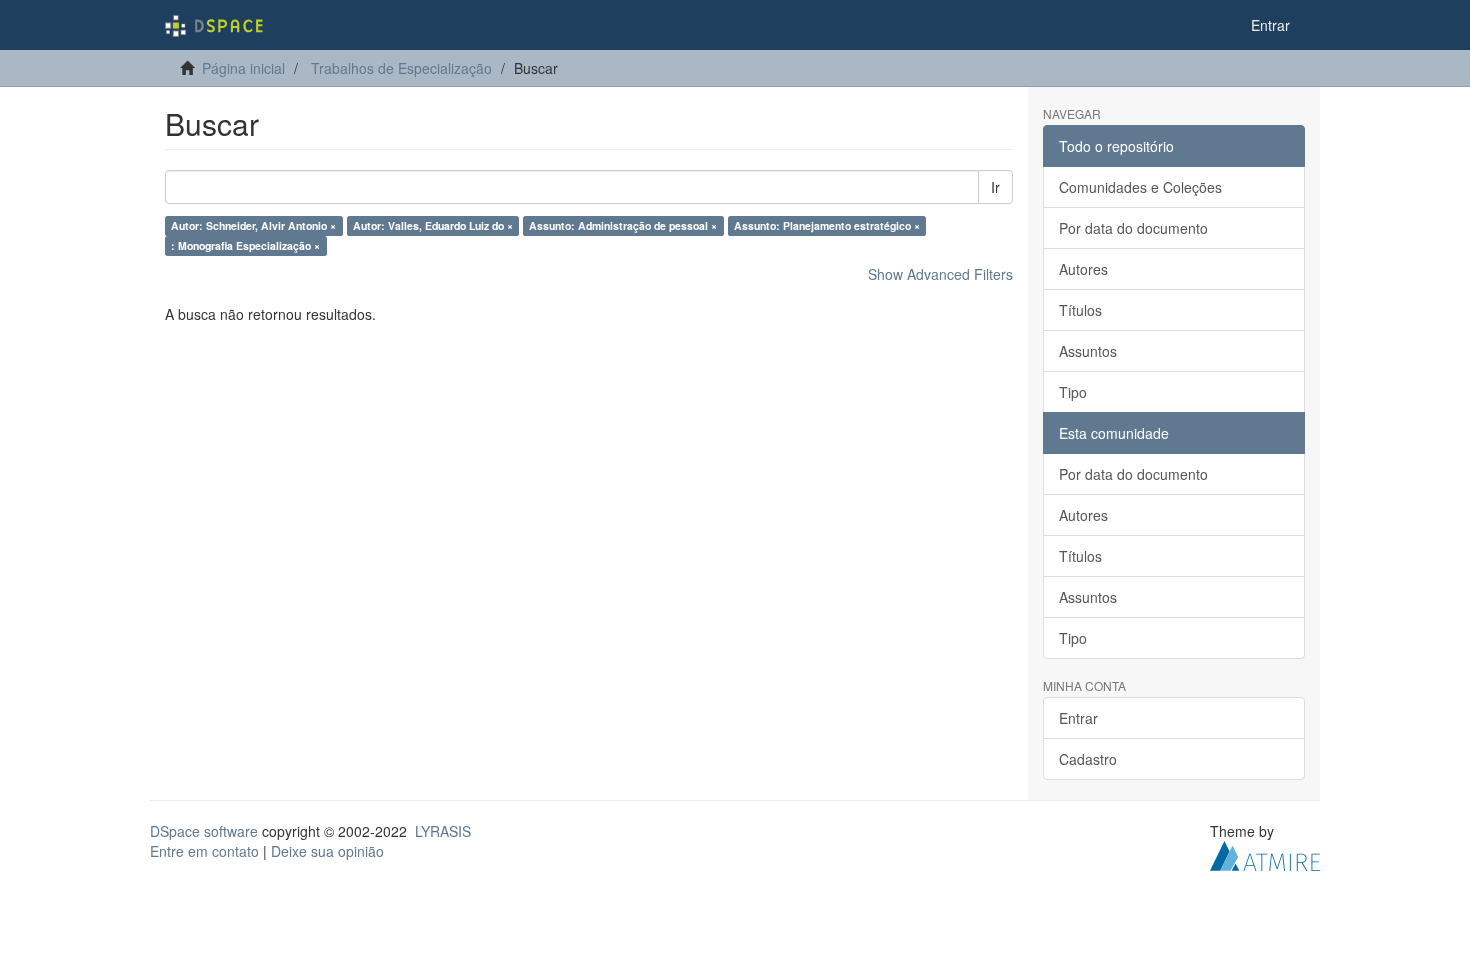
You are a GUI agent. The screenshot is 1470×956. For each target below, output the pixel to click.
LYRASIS (443, 831)
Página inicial (243, 68)
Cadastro (1088, 759)
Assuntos (1088, 351)
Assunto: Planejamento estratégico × (827, 225)
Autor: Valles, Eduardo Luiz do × (433, 225)
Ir (995, 187)
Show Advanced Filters (940, 274)
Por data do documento (1133, 228)
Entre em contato (204, 851)
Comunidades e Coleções (1140, 187)
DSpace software (204, 831)
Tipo (1073, 392)
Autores (1083, 269)
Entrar (1078, 718)
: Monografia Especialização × (245, 245)
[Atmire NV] (1265, 854)
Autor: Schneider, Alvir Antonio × (253, 225)
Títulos (1080, 310)
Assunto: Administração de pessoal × (623, 225)
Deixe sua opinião (327, 851)
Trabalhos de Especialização (401, 68)
